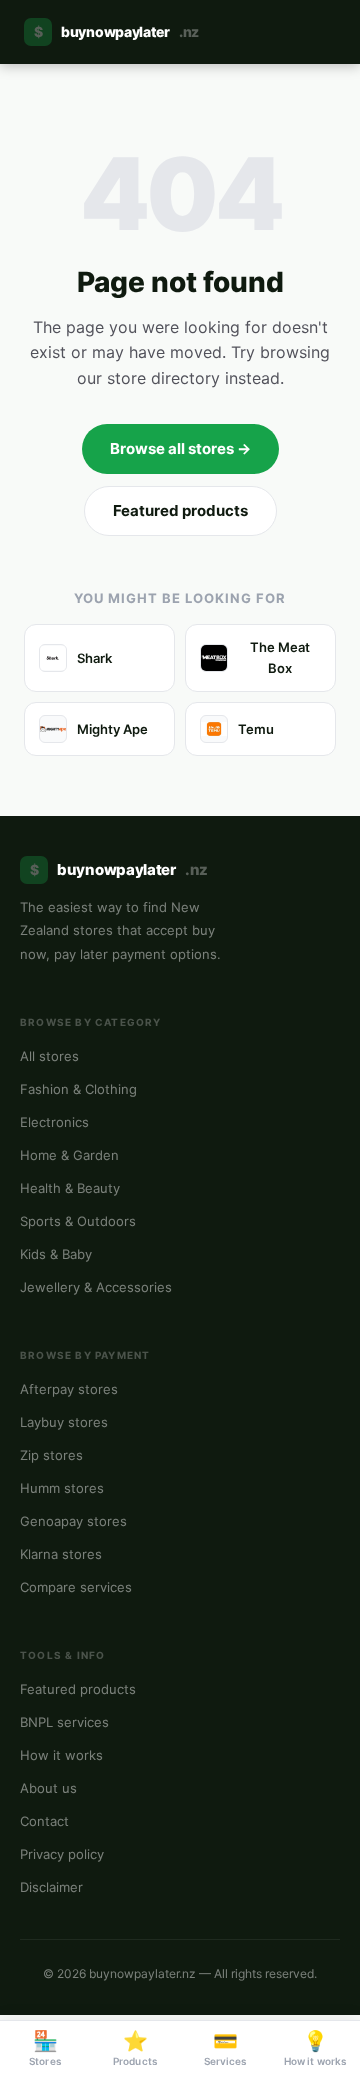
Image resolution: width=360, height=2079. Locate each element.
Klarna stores (61, 1554)
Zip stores (51, 1455)
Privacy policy (62, 1854)
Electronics (54, 1122)
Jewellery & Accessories (96, 1287)
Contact (44, 1821)
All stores (49, 1056)
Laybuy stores (64, 1422)
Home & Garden (69, 1155)
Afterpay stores (69, 1389)
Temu (256, 729)
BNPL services (64, 1722)
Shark (94, 658)
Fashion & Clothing (78, 1089)
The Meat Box (280, 657)
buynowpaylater (116, 31)
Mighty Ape (112, 729)
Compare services (76, 1587)
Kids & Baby (56, 1254)
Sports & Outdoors (78, 1221)
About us (48, 1788)
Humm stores (62, 1488)
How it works (61, 1755)
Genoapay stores (73, 1521)
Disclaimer (51, 1887)
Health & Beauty (70, 1188)
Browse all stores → (180, 448)
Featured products (180, 510)
